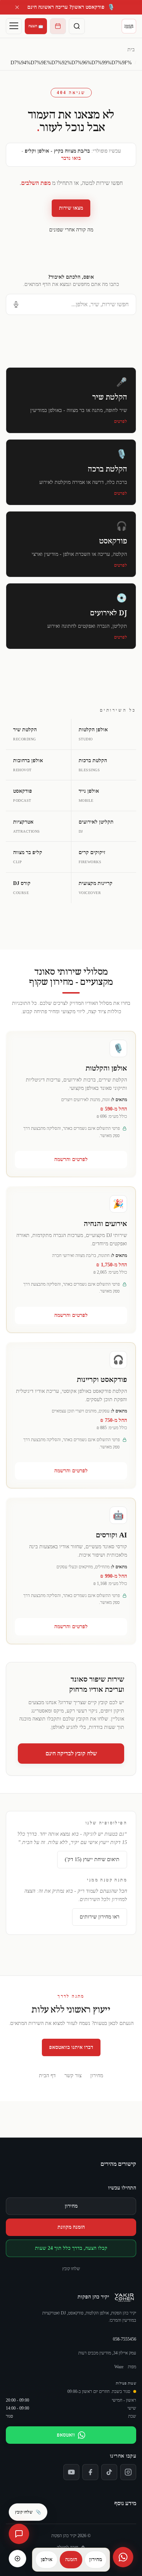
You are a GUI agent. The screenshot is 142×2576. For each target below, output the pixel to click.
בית (131, 50)
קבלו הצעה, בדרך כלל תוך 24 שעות (71, 2248)
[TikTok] (109, 2472)
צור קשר (73, 2076)
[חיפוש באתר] (77, 26)
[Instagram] (128, 2472)
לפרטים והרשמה (71, 1159)
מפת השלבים (36, 183)
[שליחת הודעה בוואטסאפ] (123, 2557)
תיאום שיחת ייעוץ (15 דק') (92, 1859)
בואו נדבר (71, 158)
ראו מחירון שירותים (100, 1917)
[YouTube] (71, 2472)
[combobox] (71, 304)
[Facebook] (90, 2472)
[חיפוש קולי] (16, 304)
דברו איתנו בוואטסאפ (71, 2047)
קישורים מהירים (118, 2164)
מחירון (97, 2076)
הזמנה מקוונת (71, 2227)
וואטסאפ (66, 2435)
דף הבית (47, 2076)
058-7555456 (125, 2339)
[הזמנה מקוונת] (58, 26)
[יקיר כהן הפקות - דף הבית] (129, 26)
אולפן (47, 2559)
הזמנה (71, 2559)
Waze (119, 2367)
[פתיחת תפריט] (14, 26)
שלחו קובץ (71, 2269)
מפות (132, 2367)
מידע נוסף (125, 2503)
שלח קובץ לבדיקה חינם (71, 1753)
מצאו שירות (71, 208)
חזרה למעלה (68, 2547)
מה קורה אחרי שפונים (71, 230)
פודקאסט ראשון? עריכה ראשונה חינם (71, 7)
